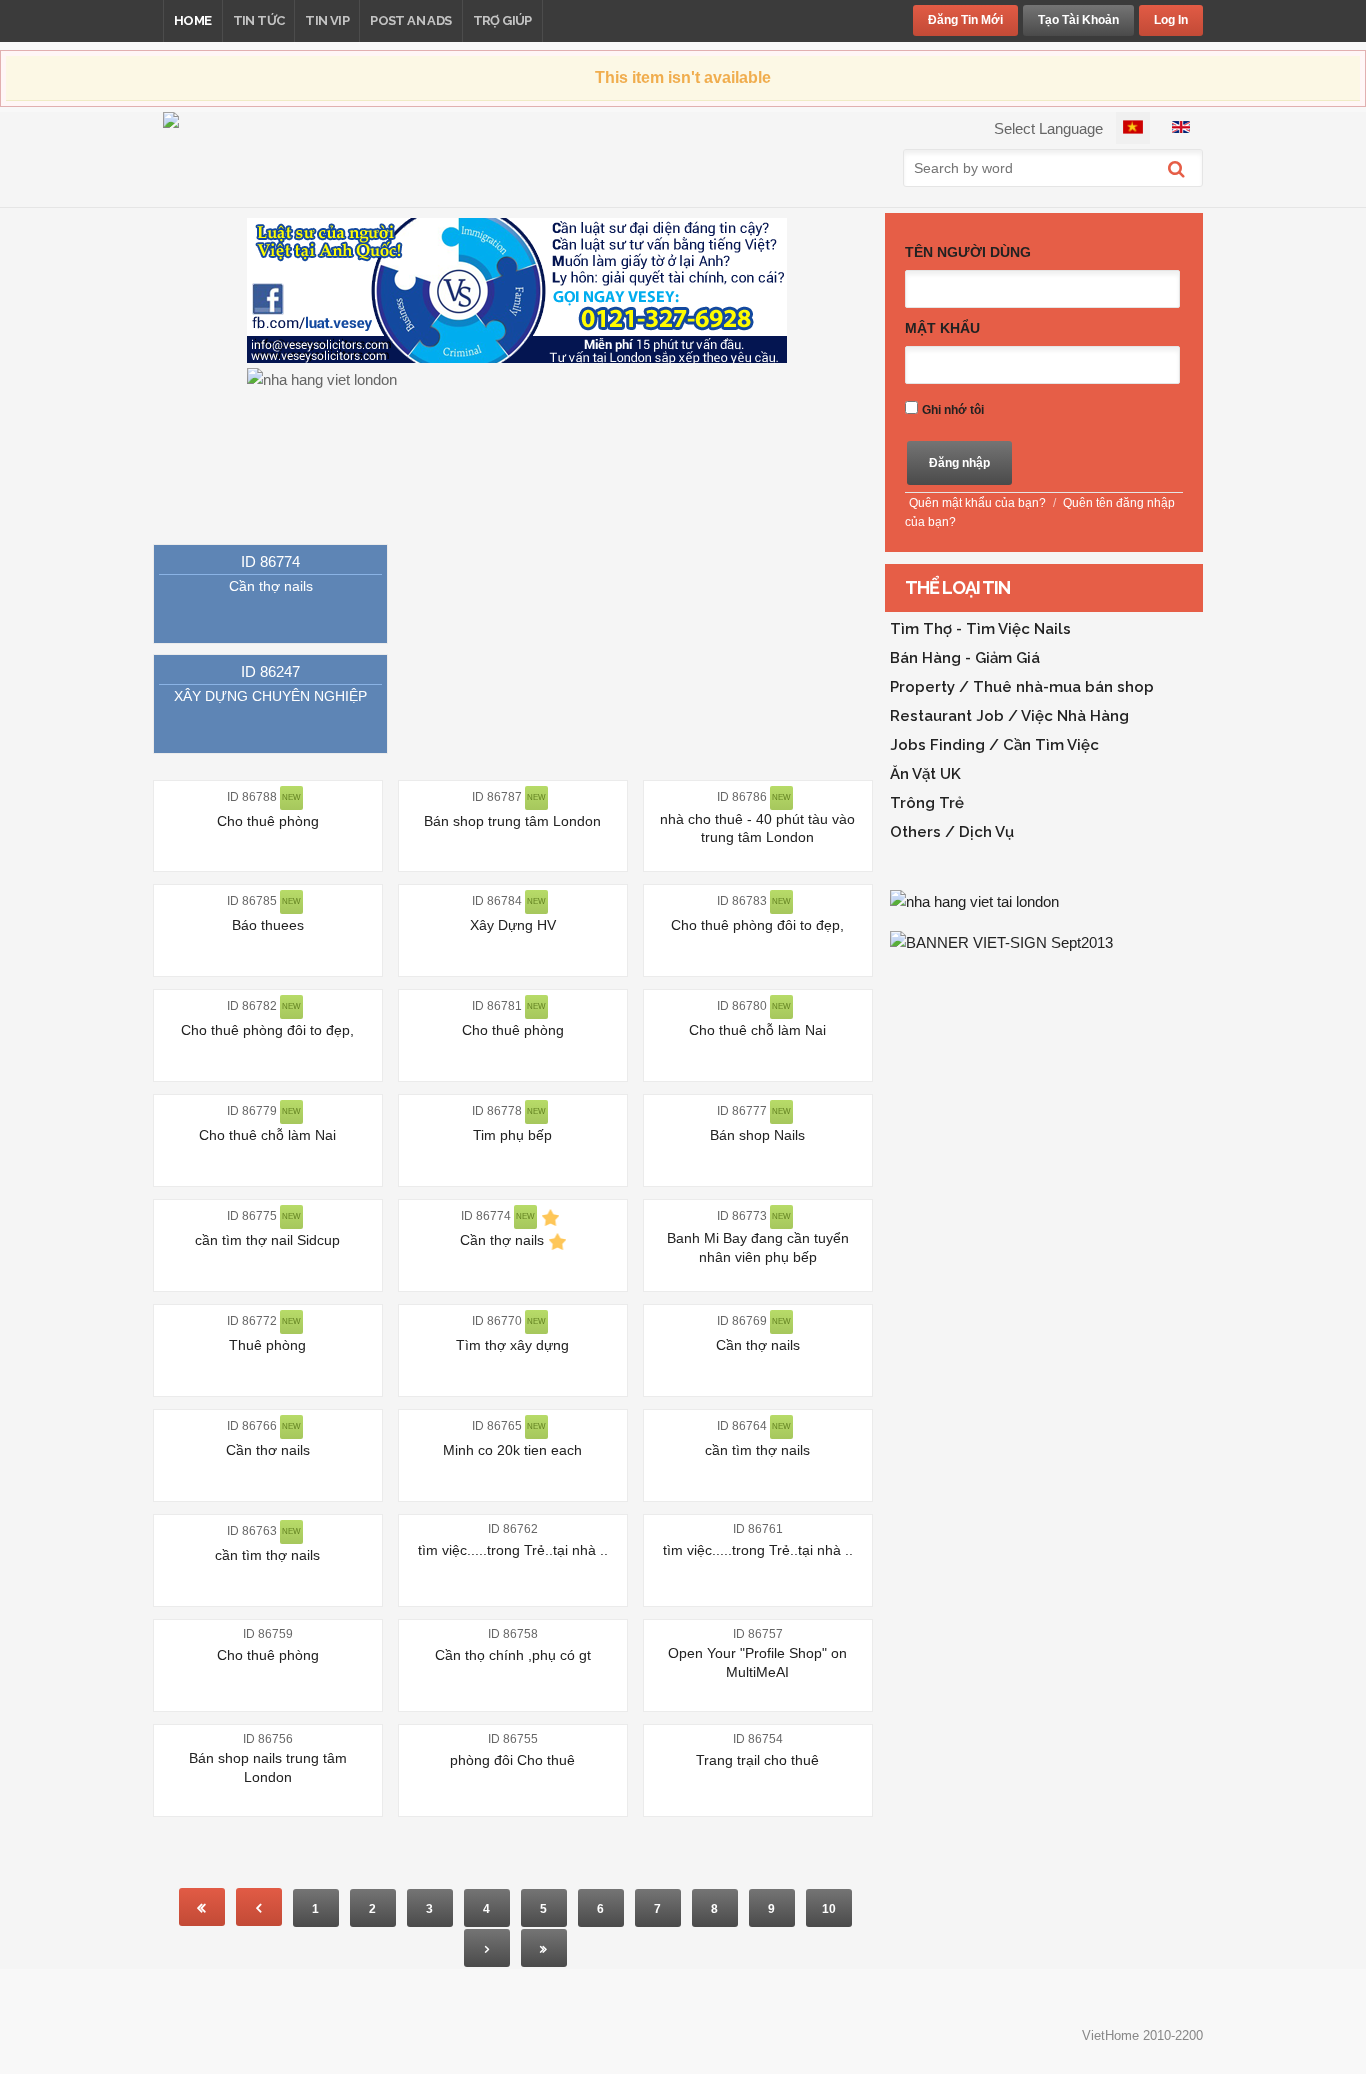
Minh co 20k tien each (512, 1450)
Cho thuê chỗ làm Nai (757, 1030)
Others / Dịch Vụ (952, 832)
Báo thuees (268, 925)
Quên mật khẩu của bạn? (977, 503)
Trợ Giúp (502, 20)
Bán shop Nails (757, 1135)
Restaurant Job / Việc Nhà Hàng (1009, 716)
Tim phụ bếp (512, 1135)
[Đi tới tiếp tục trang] (487, 1948)
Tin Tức (259, 20)
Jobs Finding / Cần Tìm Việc (994, 745)
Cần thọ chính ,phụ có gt (513, 1655)
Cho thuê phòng (268, 821)
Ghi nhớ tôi (953, 410)
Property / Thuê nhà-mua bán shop (1022, 687)
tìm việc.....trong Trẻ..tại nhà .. (513, 1550)
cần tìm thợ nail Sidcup (267, 1240)
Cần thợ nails (271, 586)
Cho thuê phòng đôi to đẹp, (757, 925)
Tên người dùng (968, 252)
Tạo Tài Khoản (1078, 20)
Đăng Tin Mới (965, 20)
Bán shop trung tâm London (512, 821)
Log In (1171, 20)
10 (829, 1909)
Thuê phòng (267, 1345)
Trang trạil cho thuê (757, 1760)
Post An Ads (410, 20)
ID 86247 (270, 671)
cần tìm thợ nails (757, 1450)
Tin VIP (327, 20)
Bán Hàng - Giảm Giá (965, 658)
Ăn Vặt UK (925, 774)
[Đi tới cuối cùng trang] (544, 1948)
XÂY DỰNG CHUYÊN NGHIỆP (270, 696)
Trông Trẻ (927, 803)
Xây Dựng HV (513, 925)
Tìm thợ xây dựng (512, 1345)
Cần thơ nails (268, 1450)
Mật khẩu (942, 328)
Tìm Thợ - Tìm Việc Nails (980, 629)
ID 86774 (270, 561)
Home (193, 20)
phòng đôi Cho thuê (512, 1760)
